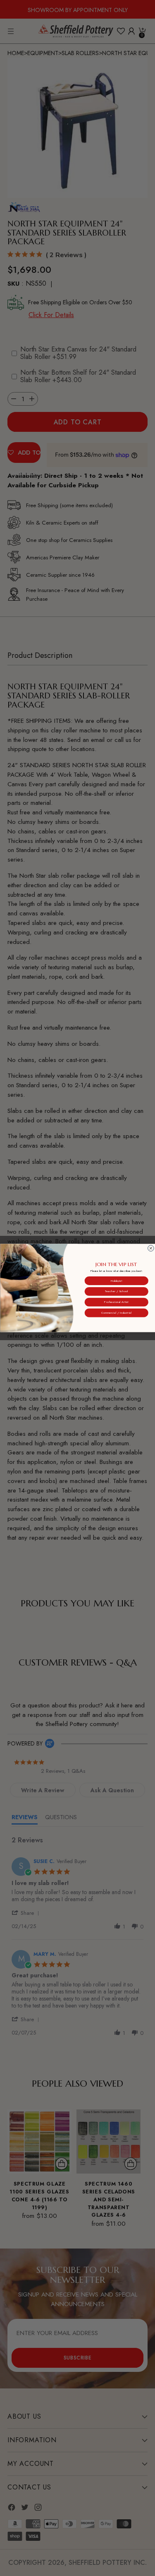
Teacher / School (116, 1291)
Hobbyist (116, 1281)
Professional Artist (116, 1302)
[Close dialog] (151, 1248)
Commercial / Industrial (116, 1313)
